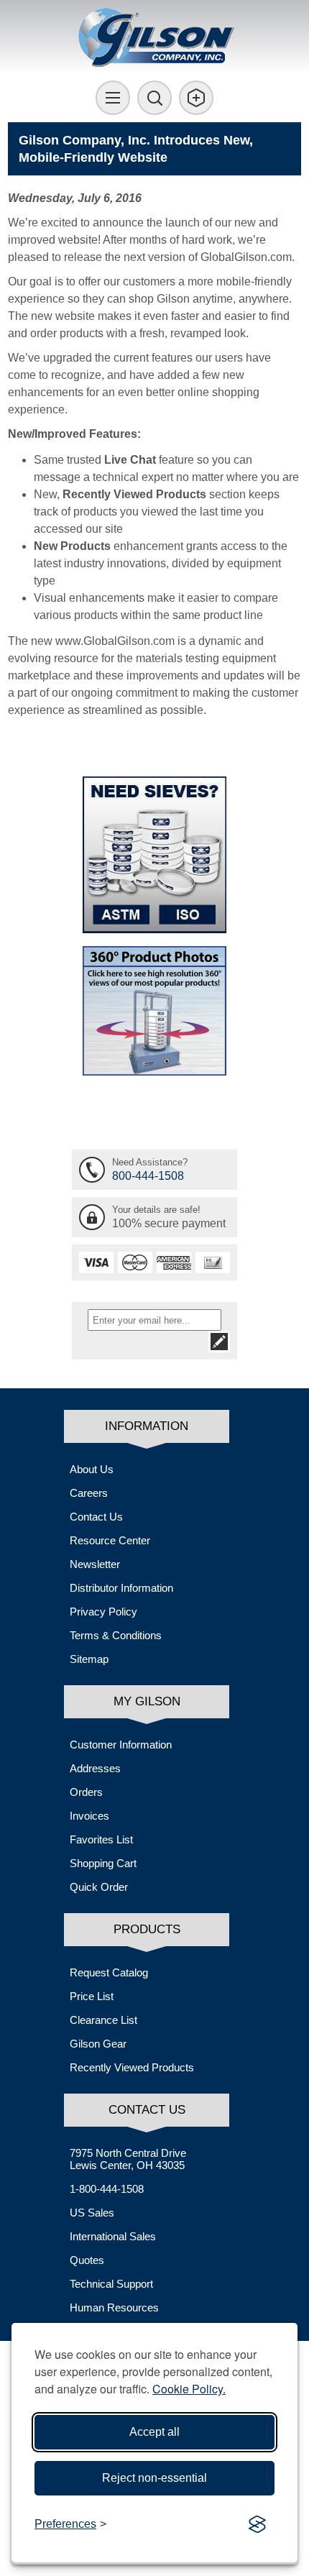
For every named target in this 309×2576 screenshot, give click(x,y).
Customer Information (121, 1745)
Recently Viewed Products (132, 2067)
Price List (92, 1996)
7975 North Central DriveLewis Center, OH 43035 (128, 2159)
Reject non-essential (154, 2478)
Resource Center (110, 1540)
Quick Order (99, 1887)
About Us (92, 1469)
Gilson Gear (98, 2044)
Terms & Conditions (116, 1635)
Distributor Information (121, 1588)
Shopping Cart (103, 1863)
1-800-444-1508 (107, 2189)
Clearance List (103, 2020)
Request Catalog (109, 1972)
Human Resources (114, 2307)
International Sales (113, 2236)
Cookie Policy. (189, 2389)
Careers (89, 1493)
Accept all (154, 2432)
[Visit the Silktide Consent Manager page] (257, 2524)
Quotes (87, 2260)
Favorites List (101, 1839)
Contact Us (96, 1517)
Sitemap (89, 1659)
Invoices (89, 1816)
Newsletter (95, 1564)
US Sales (92, 2213)
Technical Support (111, 2284)
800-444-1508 (148, 1176)
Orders (86, 1792)
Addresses (95, 1768)
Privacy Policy (103, 1612)
